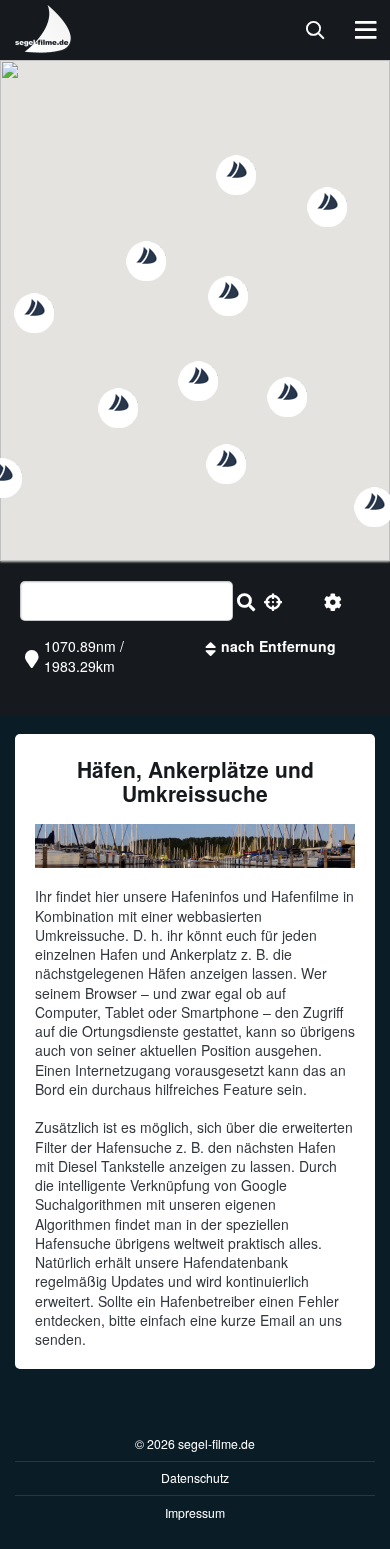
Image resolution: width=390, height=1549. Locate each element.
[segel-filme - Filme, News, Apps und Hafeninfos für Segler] (44, 45)
